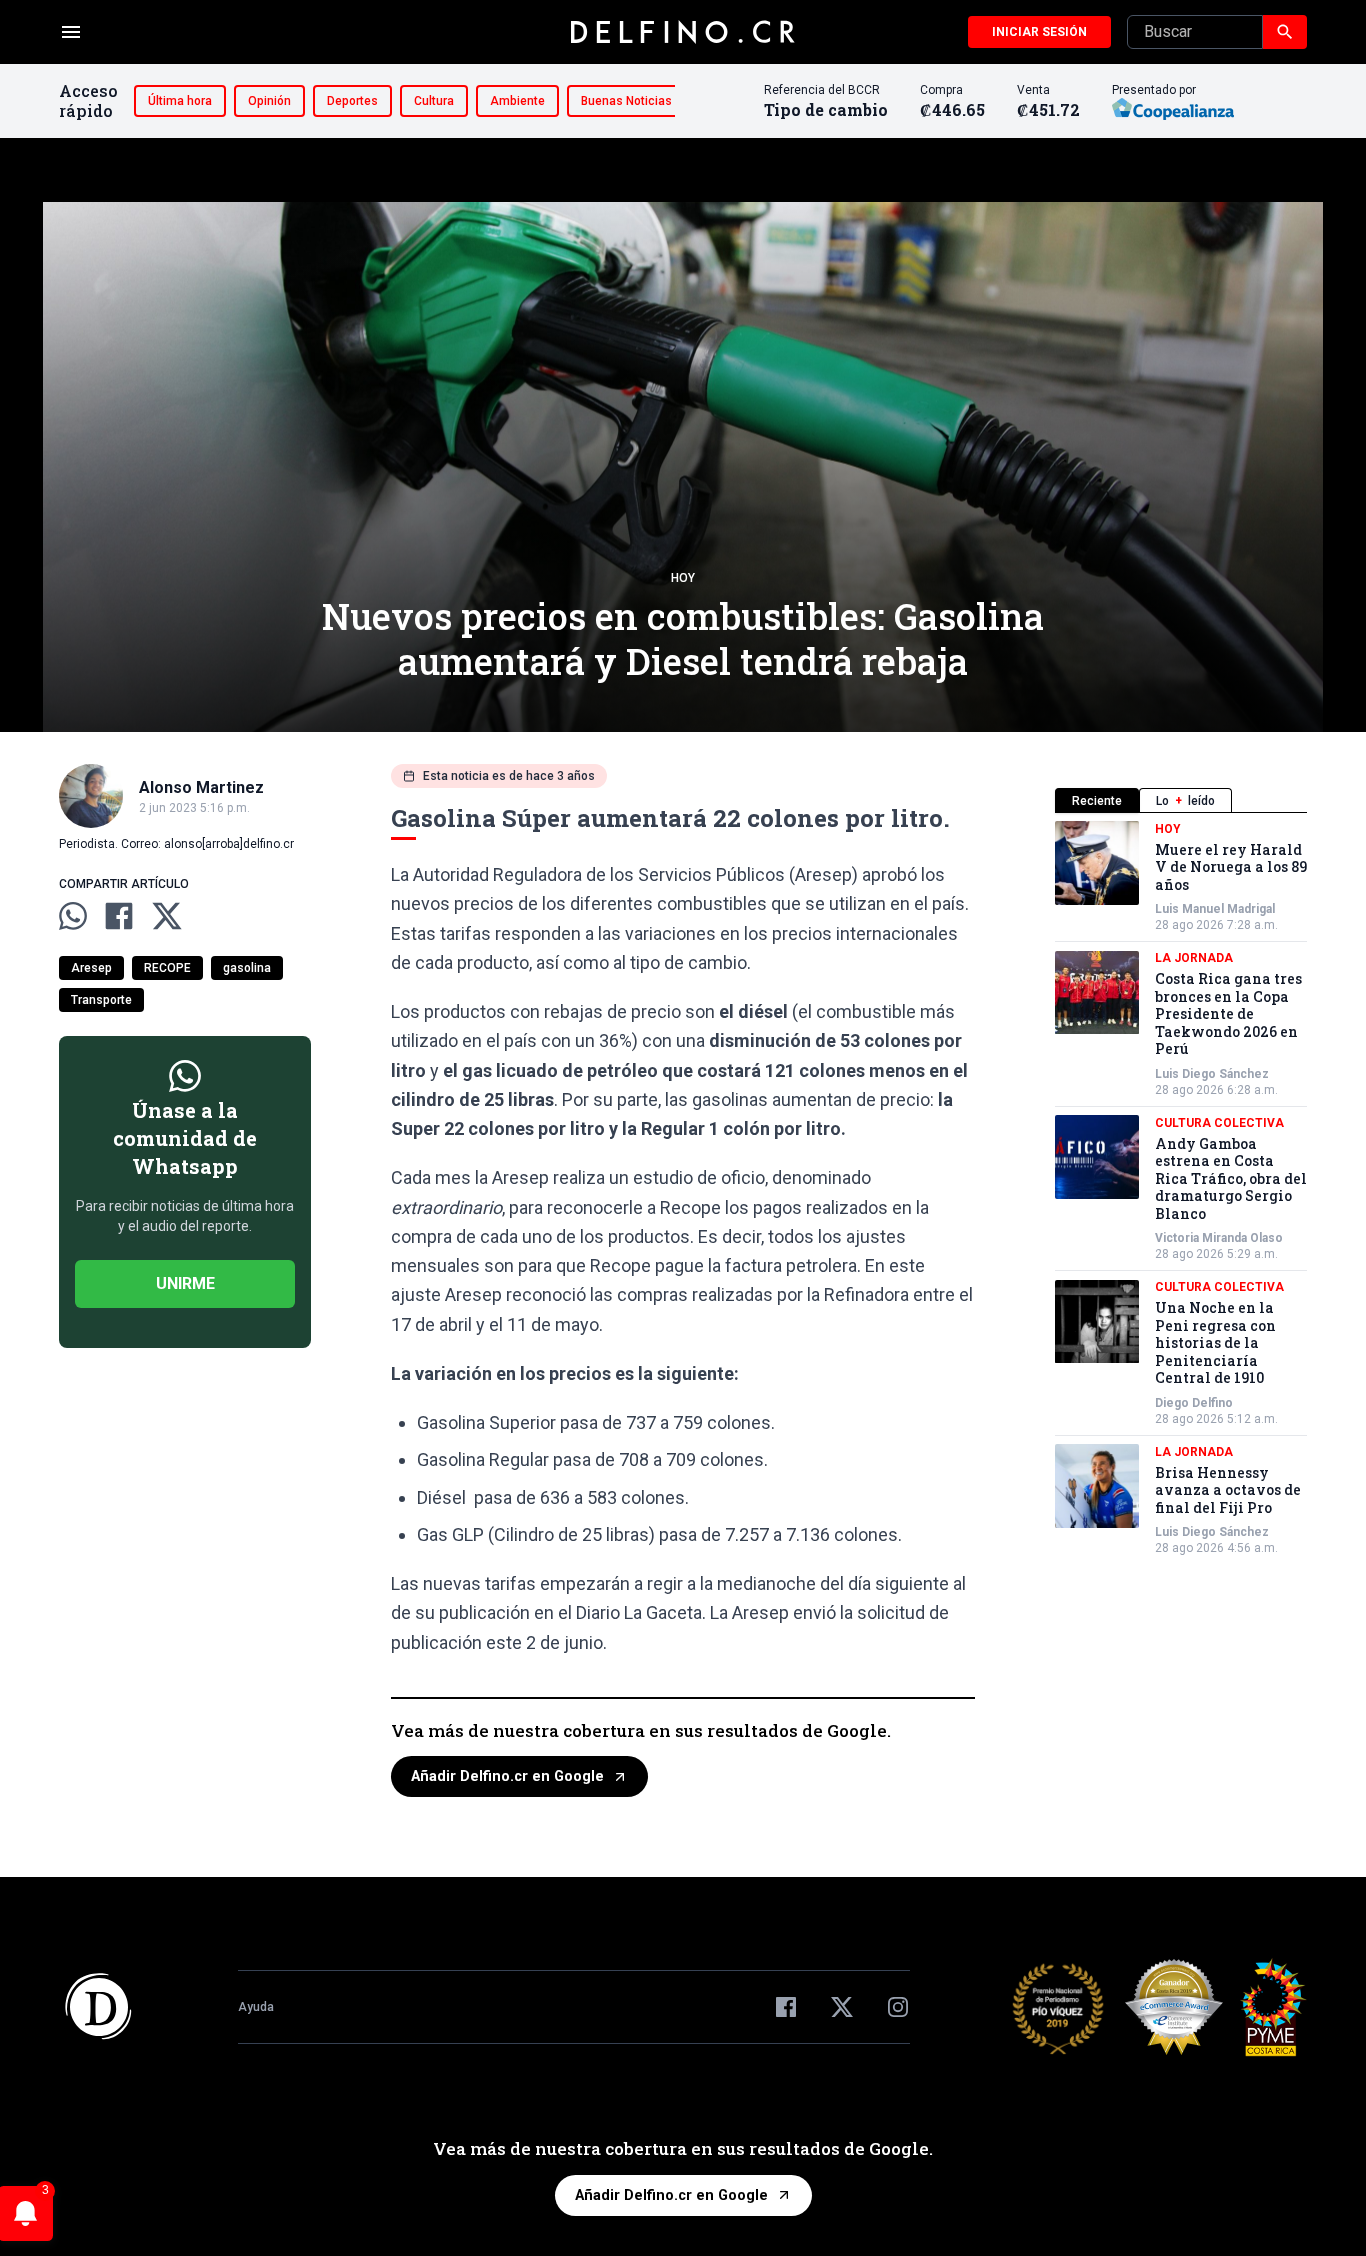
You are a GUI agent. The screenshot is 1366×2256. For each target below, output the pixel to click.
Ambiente (517, 101)
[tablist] (1181, 800)
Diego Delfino (1194, 1403)
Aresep (91, 968)
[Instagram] (898, 2007)
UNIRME (185, 1283)
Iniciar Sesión (1039, 32)
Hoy (683, 578)
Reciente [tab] (1097, 801)
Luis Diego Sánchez (1212, 1074)
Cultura (434, 101)
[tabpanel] (1181, 1189)
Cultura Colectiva (1219, 1123)
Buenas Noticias (626, 101)
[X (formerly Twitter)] (842, 2007)
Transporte (101, 1000)
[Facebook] (786, 2007)
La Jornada (1194, 959)
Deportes (352, 101)
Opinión (269, 101)
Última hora (180, 101)
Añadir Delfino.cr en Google (507, 1776)
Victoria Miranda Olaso (1219, 1239)
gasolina (247, 968)
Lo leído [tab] (1185, 801)
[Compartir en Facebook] (119, 916)
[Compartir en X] (167, 916)
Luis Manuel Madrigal (1215, 910)
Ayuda (256, 2007)
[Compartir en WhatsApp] (73, 916)
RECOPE (167, 968)
